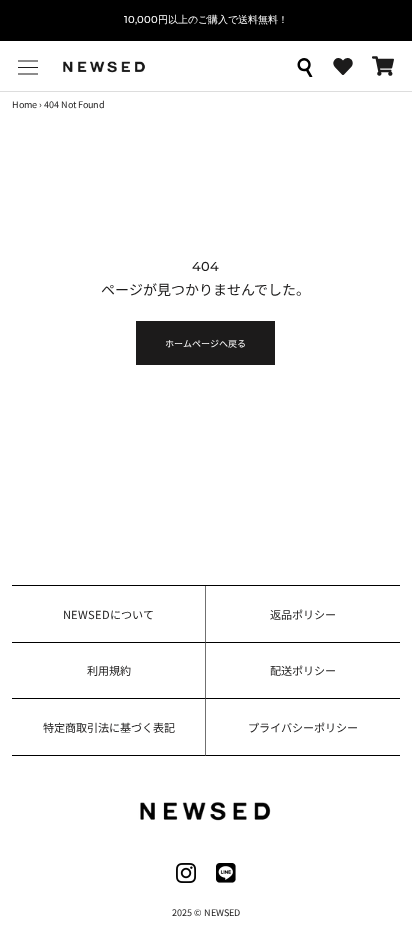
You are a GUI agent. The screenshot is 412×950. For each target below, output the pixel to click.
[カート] (383, 66)
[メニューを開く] (28, 66)
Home (24, 104)
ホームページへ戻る (205, 343)
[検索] (304, 66)
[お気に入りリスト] (343, 67)
